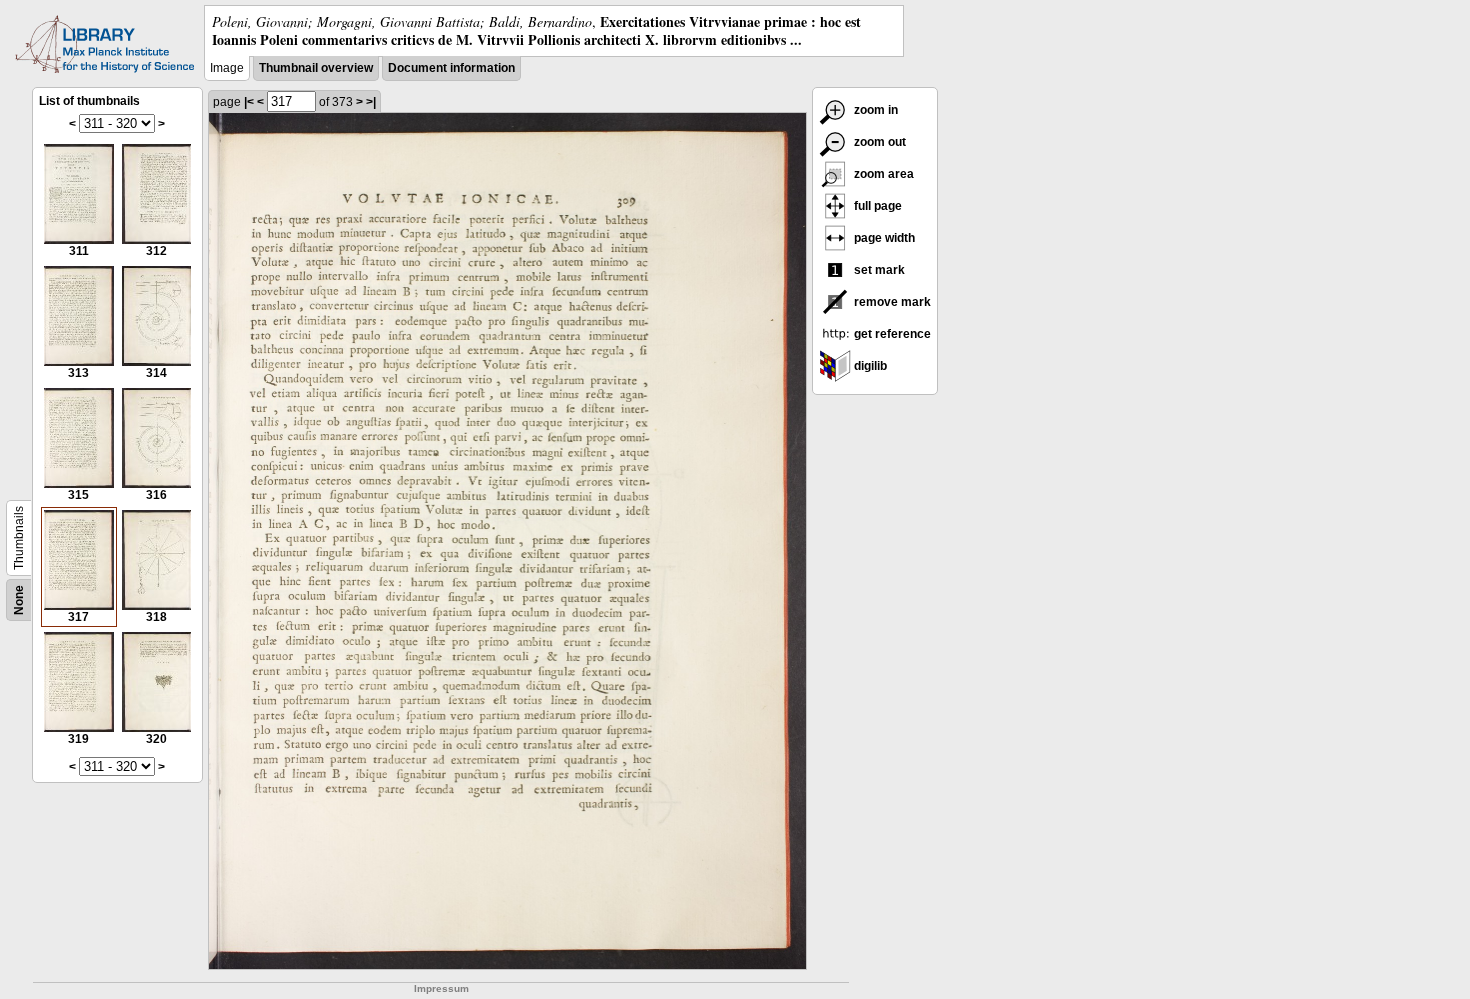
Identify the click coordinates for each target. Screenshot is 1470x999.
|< (249, 102)
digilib (869, 366)
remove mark (891, 302)
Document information (451, 68)
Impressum (441, 988)
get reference (891, 334)
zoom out (878, 142)
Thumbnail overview (316, 68)
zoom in (874, 110)
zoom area (882, 174)
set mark (878, 270)
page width (883, 238)
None (19, 600)
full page (876, 206)
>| (371, 102)
